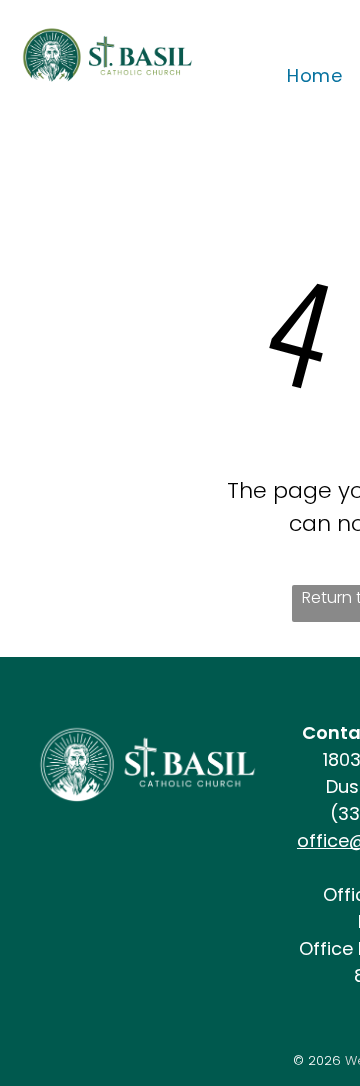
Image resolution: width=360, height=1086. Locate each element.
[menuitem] (314, 75)
